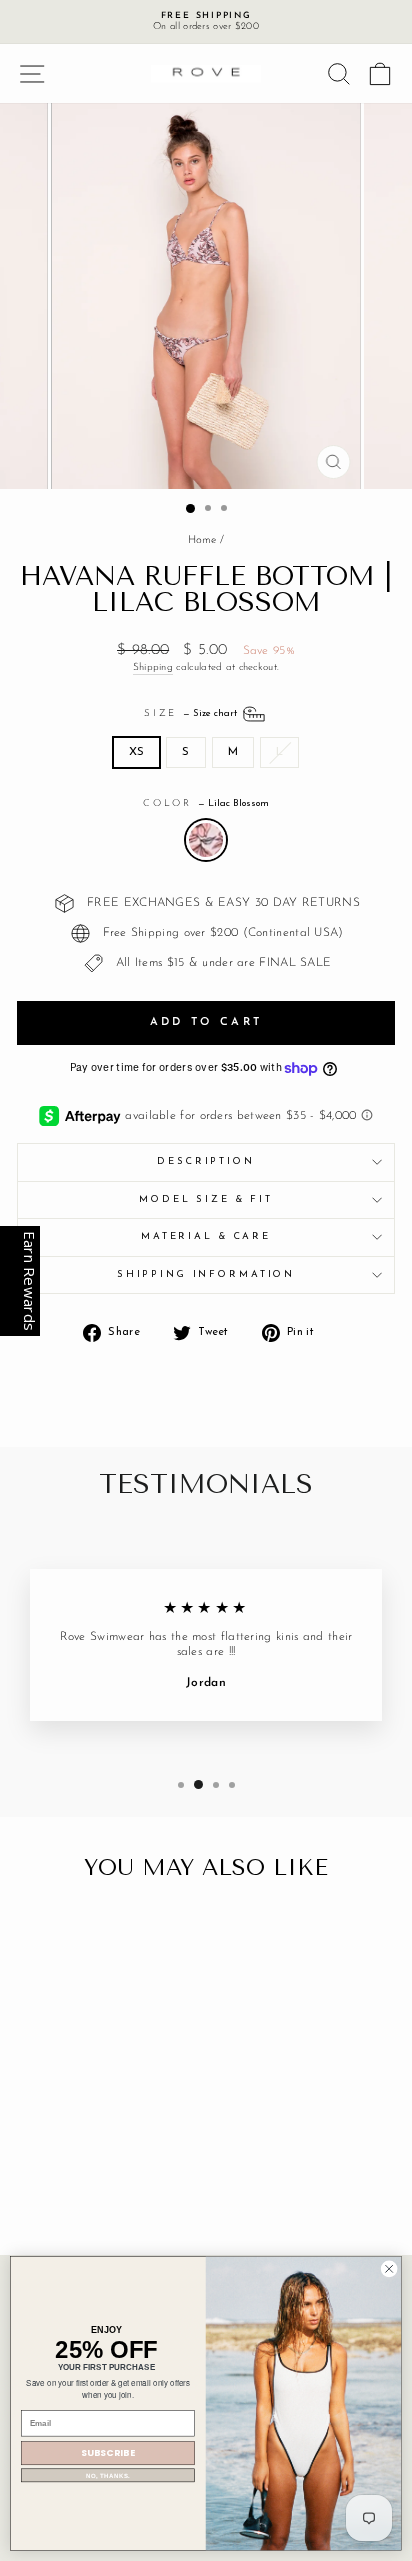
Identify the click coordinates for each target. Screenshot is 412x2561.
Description (206, 1161)
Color (206, 803)
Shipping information (206, 1274)
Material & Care (206, 1236)
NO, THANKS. (108, 2475)
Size (192, 713)
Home (202, 540)
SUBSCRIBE (108, 2453)
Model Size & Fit (206, 1199)
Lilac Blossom (206, 840)
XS (137, 752)
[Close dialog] (389, 2269)
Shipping (153, 667)
